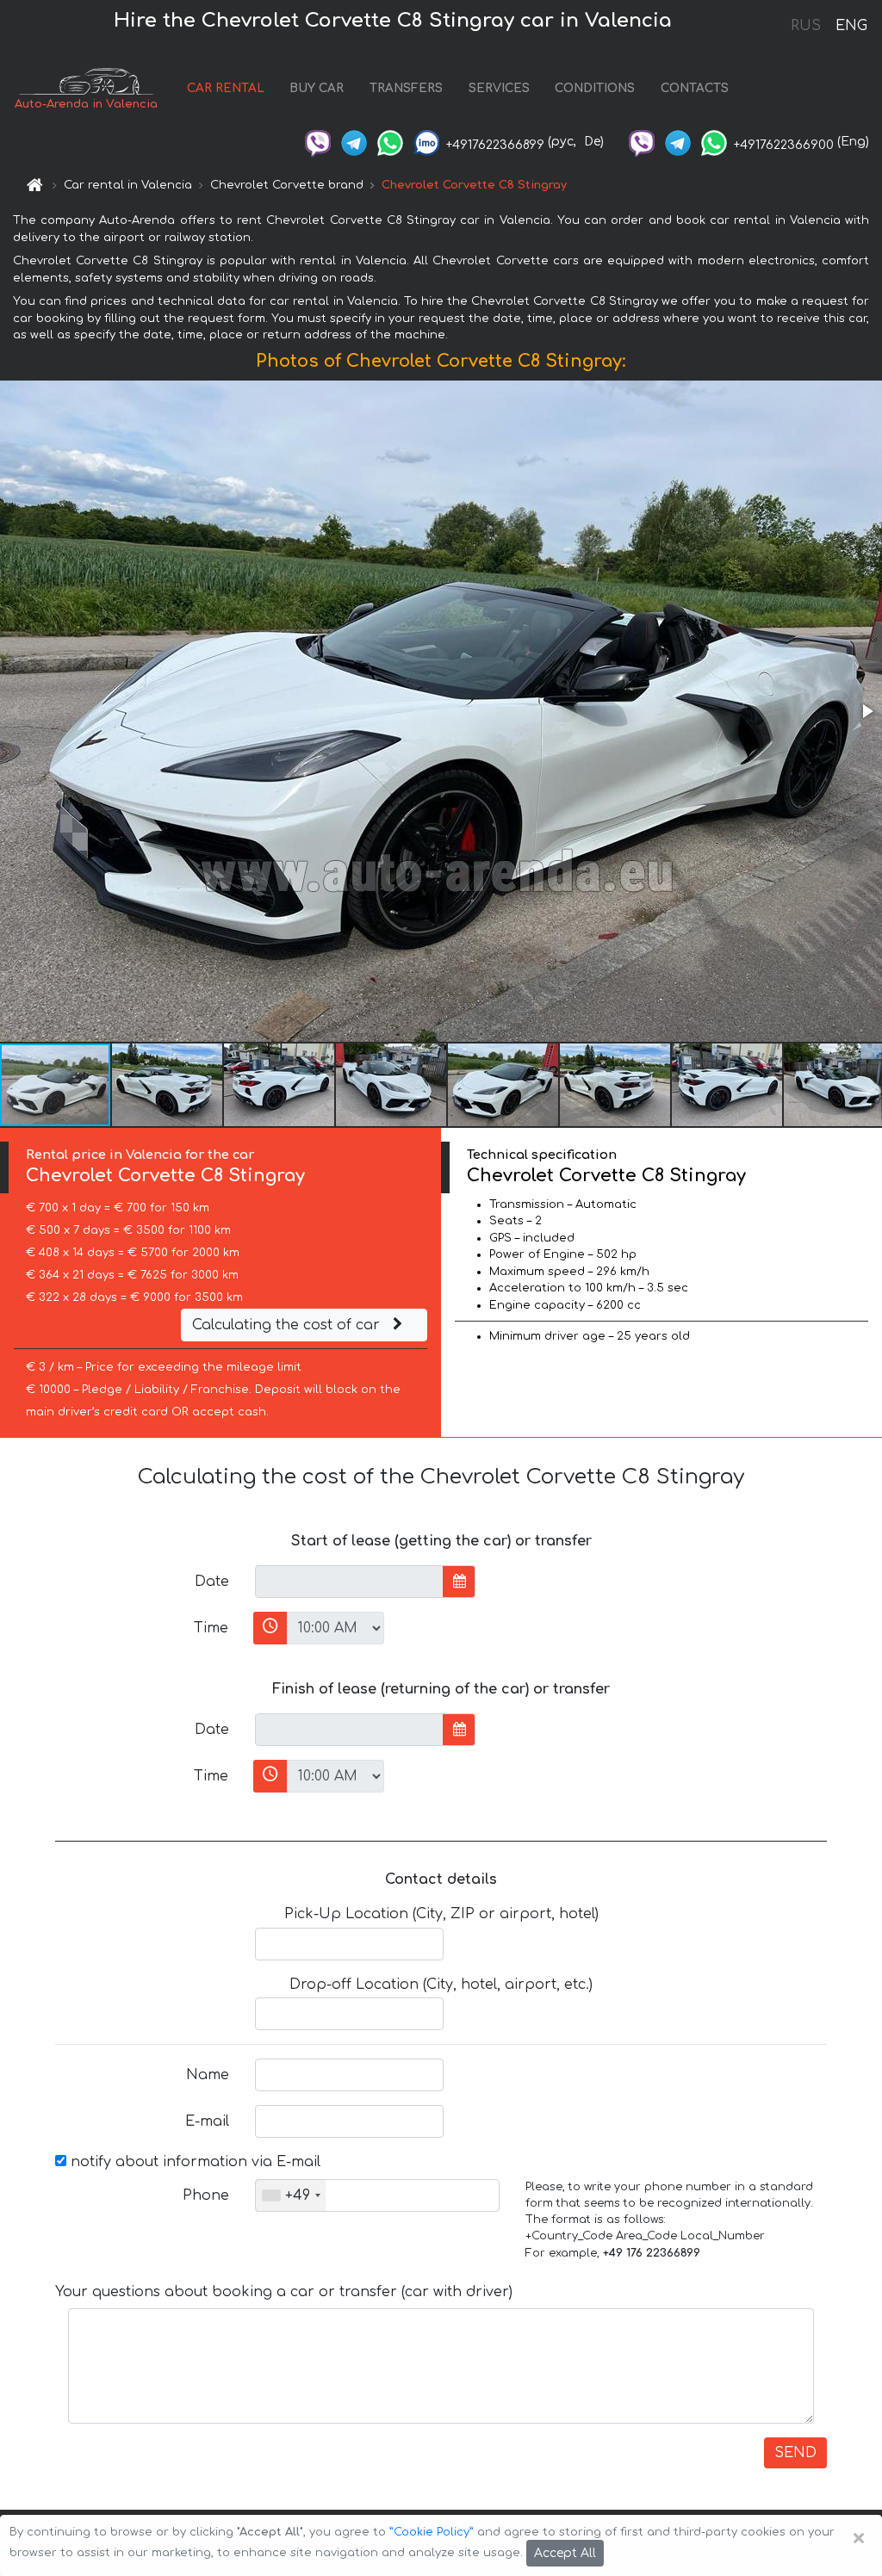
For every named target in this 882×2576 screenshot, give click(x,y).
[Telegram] (354, 142)
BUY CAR (317, 88)
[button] (866, 711)
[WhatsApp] (390, 142)
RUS (806, 26)
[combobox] (291, 2195)
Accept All (565, 2553)
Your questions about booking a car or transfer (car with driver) (284, 2292)
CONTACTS (695, 88)
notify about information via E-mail (193, 2162)
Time (211, 1628)
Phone (206, 2195)
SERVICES (499, 88)
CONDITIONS (595, 88)
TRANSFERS (406, 88)
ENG (851, 26)
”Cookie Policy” (432, 2532)
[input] (349, 1582)
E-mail (207, 2121)
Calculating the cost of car (288, 1325)
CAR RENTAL (226, 88)
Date (212, 1582)
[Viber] (318, 142)
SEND (795, 2453)
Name (208, 2075)
